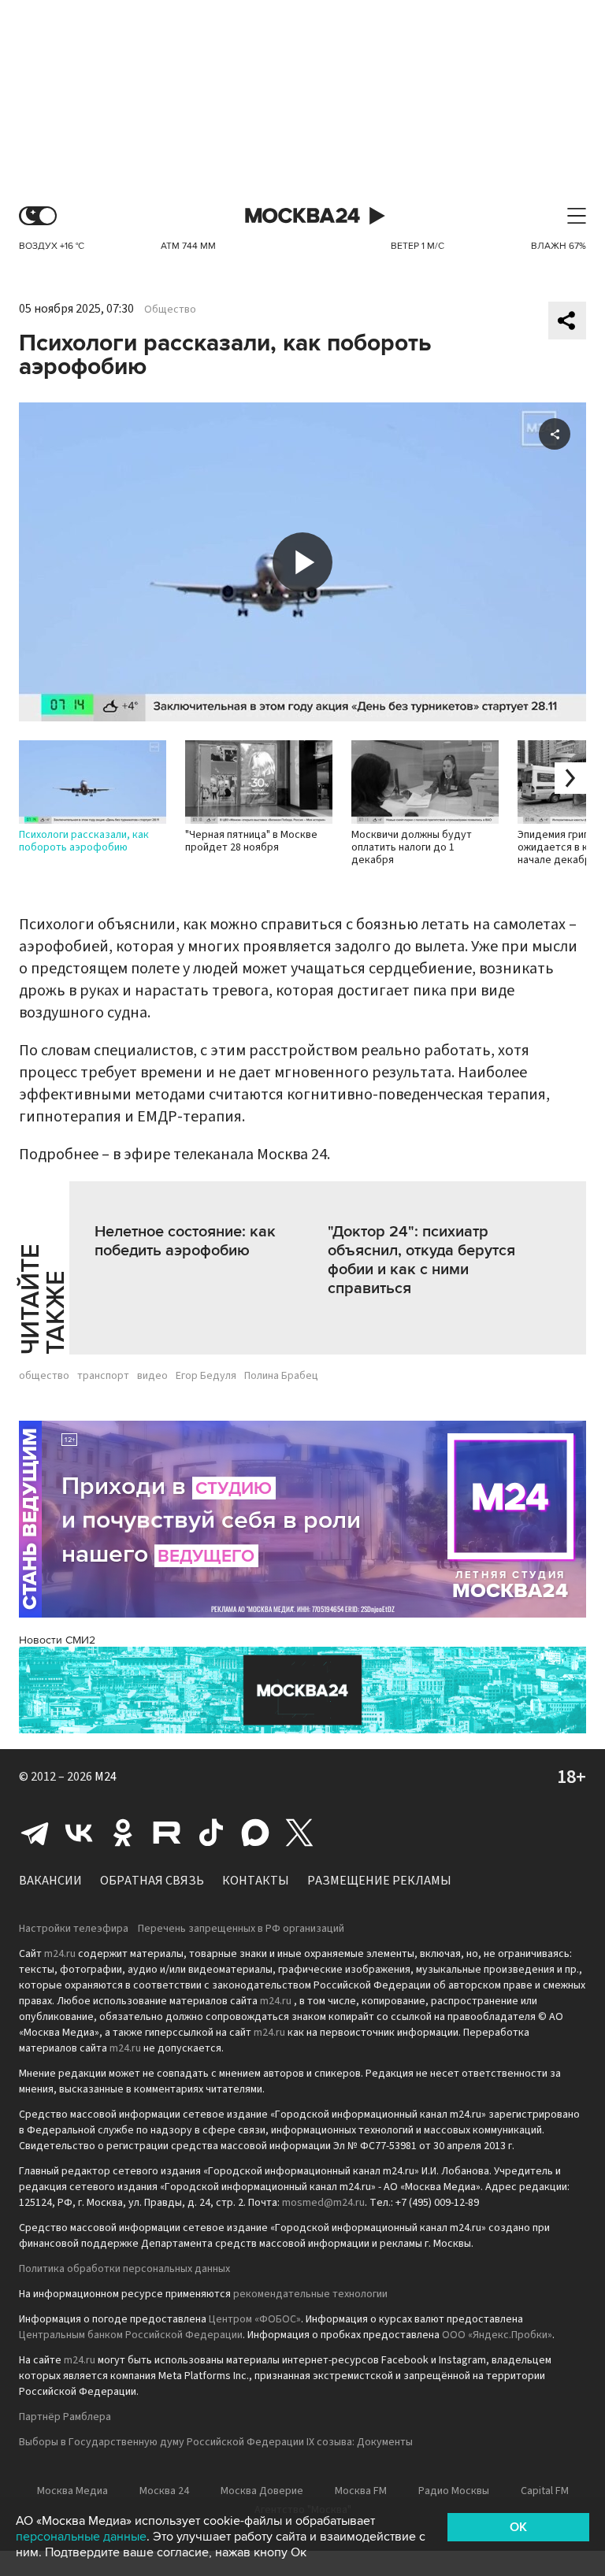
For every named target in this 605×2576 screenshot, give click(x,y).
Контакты (256, 1881)
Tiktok (211, 1833)
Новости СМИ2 (57, 1640)
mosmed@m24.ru (323, 2203)
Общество (170, 309)
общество (44, 1376)
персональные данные (81, 2537)
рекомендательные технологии (310, 2294)
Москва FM (361, 2491)
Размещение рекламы (379, 1881)
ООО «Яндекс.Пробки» (497, 2335)
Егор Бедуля (206, 1376)
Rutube (167, 1833)
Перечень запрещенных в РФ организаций (241, 1929)
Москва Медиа (72, 2491)
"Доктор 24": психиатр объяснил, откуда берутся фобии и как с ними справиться (421, 1260)
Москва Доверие (262, 2491)
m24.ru (60, 1954)
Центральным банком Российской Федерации (131, 2335)
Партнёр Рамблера (65, 2417)
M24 (106, 1777)
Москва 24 (302, 216)
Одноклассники (123, 1833)
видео (152, 1376)
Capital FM (545, 2491)
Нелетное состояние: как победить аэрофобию (185, 1241)
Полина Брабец (281, 1376)
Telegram (35, 1833)
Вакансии (50, 1881)
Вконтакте (79, 1833)
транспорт (103, 1376)
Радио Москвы (454, 2491)
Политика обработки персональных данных (124, 2269)
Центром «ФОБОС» (255, 2319)
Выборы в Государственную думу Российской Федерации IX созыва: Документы (216, 2442)
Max (255, 1833)
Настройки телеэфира (74, 1929)
